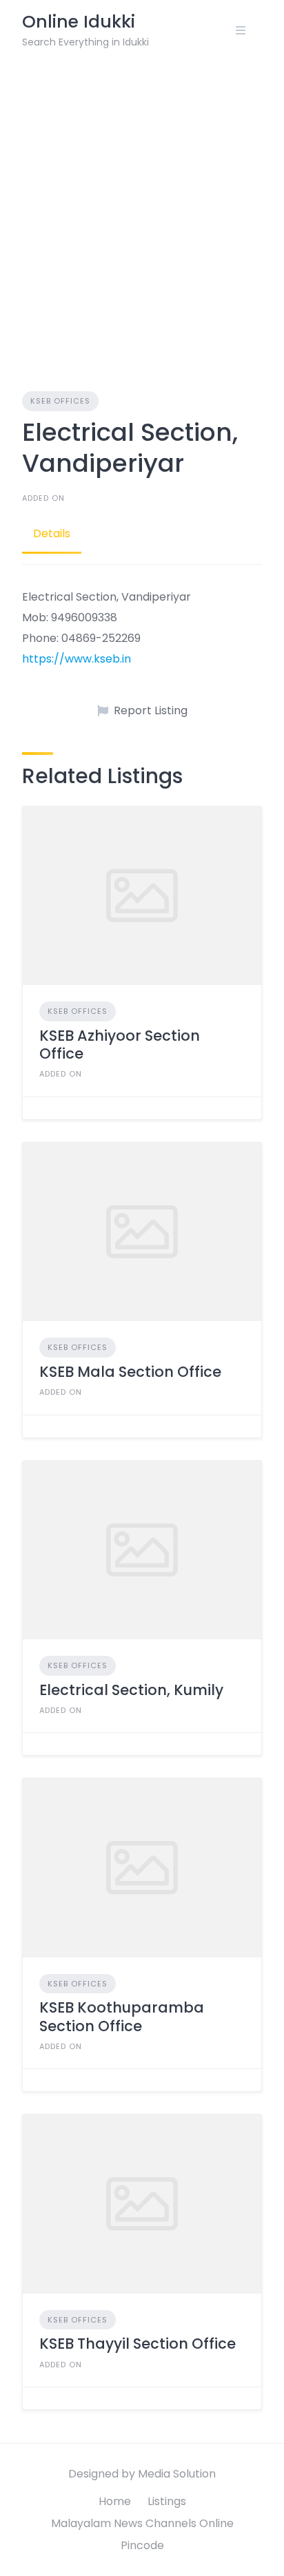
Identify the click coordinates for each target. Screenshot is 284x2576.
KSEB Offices (60, 401)
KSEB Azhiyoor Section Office (120, 1045)
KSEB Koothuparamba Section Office (122, 2016)
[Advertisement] (142, 209)
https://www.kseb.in (77, 659)
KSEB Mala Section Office (130, 1372)
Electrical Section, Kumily (131, 1690)
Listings (167, 2501)
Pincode (142, 2545)
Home (115, 2501)
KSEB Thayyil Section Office (138, 2344)
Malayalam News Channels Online (142, 2523)
